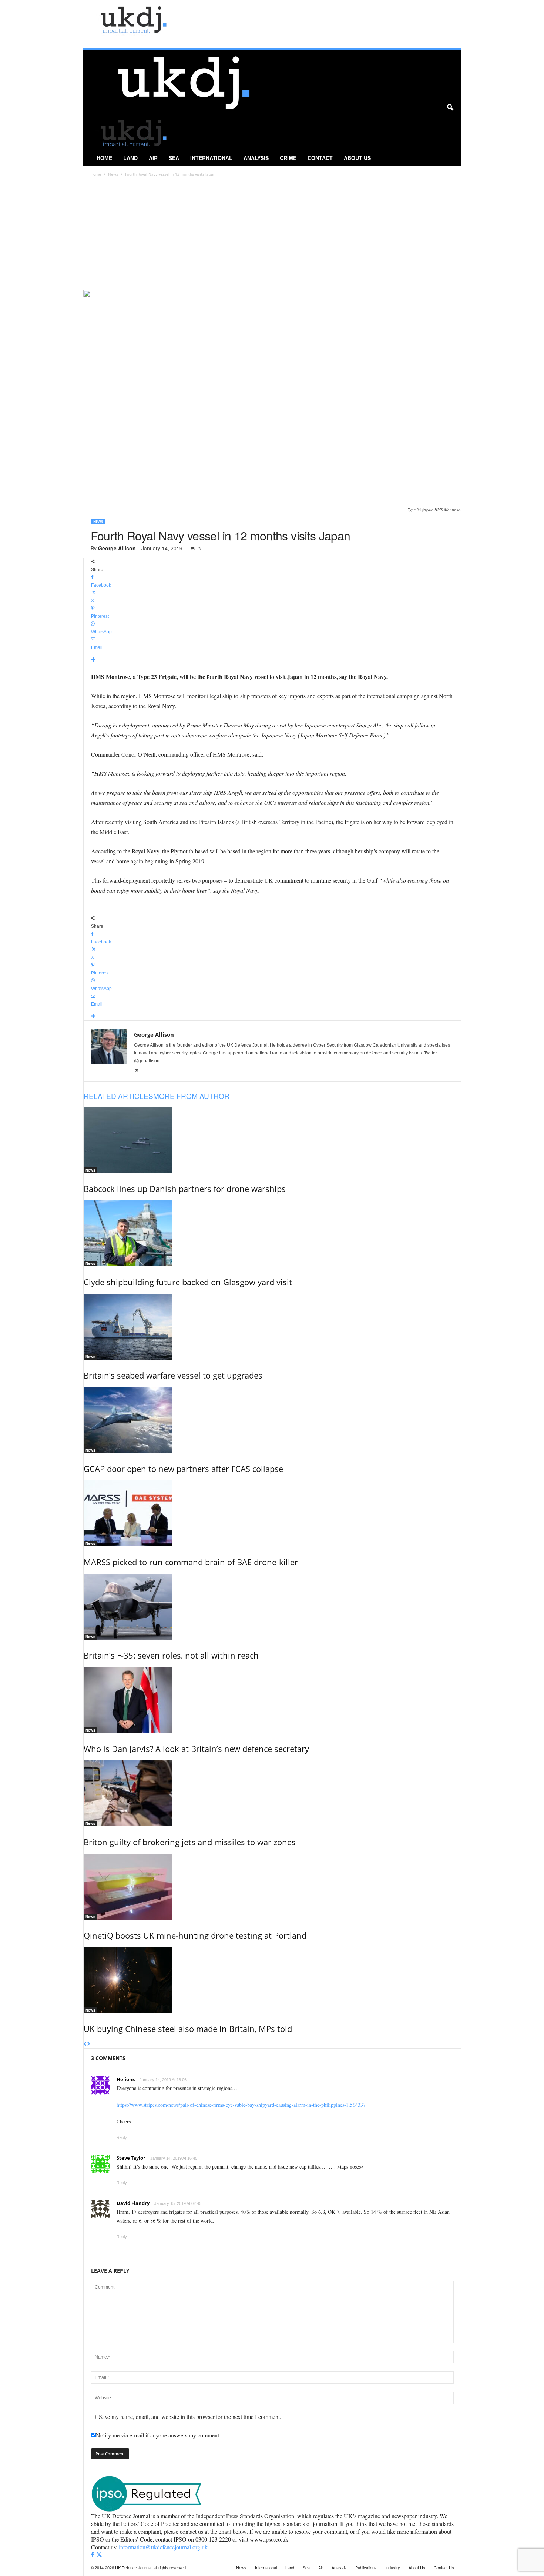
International (211, 158)
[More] (272, 660)
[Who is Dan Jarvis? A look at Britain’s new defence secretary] (272, 1700)
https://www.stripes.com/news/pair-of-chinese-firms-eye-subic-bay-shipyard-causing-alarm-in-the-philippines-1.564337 (241, 2105)
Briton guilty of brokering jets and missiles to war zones (190, 1842)
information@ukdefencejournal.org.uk (163, 2547)
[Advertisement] (272, 234)
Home (104, 158)
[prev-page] (85, 2044)
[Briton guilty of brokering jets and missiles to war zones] (272, 1793)
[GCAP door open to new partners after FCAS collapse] (272, 1420)
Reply (122, 2137)
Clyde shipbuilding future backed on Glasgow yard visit (188, 1282)
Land (130, 158)
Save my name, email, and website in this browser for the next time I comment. (190, 2417)
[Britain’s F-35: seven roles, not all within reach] (272, 1607)
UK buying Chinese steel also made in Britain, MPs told (188, 2029)
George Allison (117, 548)
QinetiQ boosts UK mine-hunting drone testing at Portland (195, 1935)
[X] (137, 1071)
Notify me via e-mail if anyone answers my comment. (158, 2435)
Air (153, 158)
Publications (366, 2567)
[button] (450, 108)
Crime (288, 158)
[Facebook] (93, 2555)
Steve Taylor (131, 2158)
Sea (174, 158)
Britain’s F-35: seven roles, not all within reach (171, 1655)
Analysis (256, 158)
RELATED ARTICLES (118, 1096)
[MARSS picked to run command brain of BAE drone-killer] (272, 1513)
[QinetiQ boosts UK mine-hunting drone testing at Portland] (272, 1887)
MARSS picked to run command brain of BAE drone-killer (191, 1562)
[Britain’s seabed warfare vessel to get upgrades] (272, 1327)
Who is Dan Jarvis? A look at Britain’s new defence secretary (196, 1749)
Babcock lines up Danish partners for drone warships (185, 1189)
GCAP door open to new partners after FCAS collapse (183, 1469)
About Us (357, 158)
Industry (393, 2567)
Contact (320, 158)
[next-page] (89, 2044)
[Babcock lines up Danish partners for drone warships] (272, 1140)
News (113, 174)
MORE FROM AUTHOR (191, 1096)
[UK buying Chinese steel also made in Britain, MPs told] (272, 1980)
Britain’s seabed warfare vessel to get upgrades (173, 1375)
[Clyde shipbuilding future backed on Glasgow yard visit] (272, 1233)
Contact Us (444, 2567)
